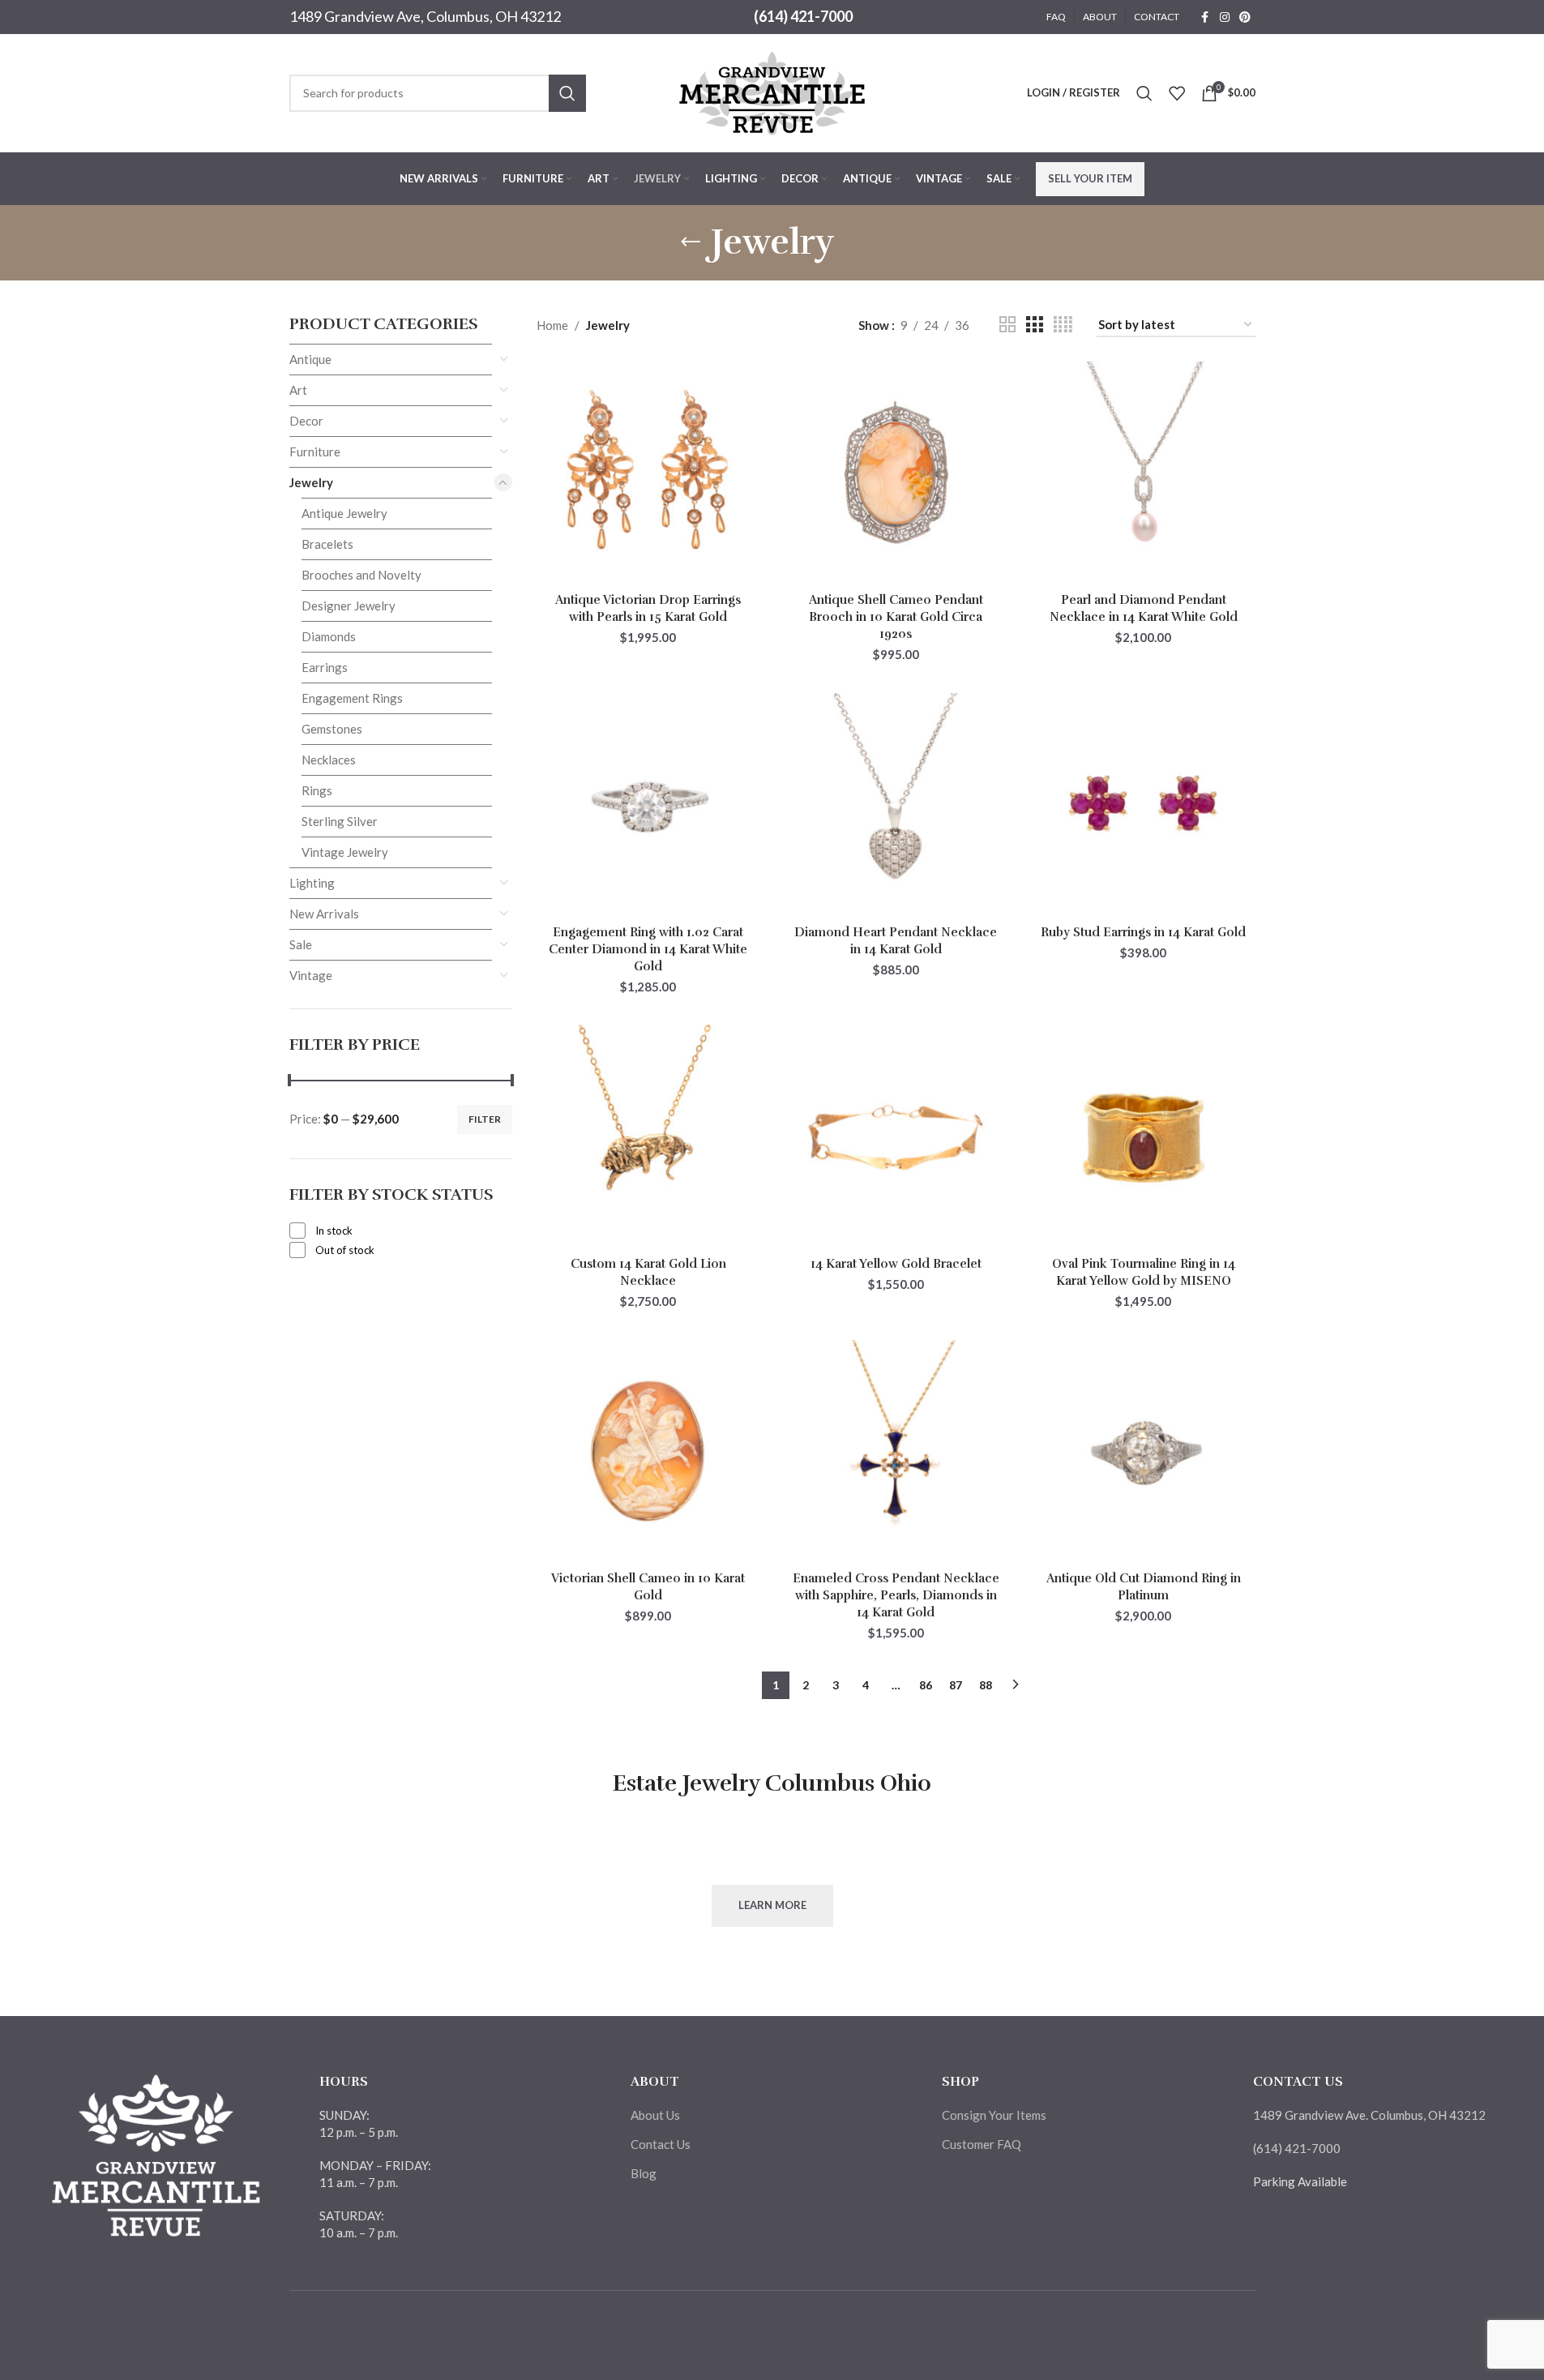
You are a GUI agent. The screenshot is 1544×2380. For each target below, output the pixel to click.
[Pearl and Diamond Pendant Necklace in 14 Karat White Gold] (1144, 473)
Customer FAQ (982, 2144)
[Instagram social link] (1225, 17)
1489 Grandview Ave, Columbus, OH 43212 (425, 16)
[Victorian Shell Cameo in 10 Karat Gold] (648, 1452)
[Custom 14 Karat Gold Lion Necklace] (648, 1136)
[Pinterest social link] (1245, 17)
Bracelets (327, 544)
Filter (485, 1119)
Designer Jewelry (349, 606)
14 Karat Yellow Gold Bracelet (896, 1264)
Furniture (315, 452)
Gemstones (332, 729)
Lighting (312, 883)
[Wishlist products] (1177, 93)
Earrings (325, 667)
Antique (310, 359)
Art (298, 390)
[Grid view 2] (1007, 325)
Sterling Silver (340, 821)
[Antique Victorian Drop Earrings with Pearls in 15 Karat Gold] (648, 473)
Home (552, 325)
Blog (644, 2173)
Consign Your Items (994, 2115)
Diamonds (329, 636)
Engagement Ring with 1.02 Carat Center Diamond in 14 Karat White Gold (648, 949)
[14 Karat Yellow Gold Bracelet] (896, 1136)
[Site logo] (772, 91)
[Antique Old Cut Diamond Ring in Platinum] (1144, 1452)
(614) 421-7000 (803, 16)
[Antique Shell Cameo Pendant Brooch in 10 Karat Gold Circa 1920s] (896, 473)
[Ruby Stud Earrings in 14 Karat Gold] (1144, 805)
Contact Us (661, 2144)
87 (956, 1685)
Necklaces (329, 760)
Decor (306, 421)
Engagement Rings (352, 698)
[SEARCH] (567, 93)
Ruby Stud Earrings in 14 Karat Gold (1143, 932)
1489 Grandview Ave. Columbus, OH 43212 (1369, 2115)
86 (926, 1685)
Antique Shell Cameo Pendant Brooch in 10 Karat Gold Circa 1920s (896, 617)
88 (986, 1685)
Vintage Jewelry (345, 852)
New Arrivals (324, 914)
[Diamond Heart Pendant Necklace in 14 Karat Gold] (896, 805)
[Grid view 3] (1034, 325)
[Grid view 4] (1063, 325)
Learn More (772, 1905)
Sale (301, 944)
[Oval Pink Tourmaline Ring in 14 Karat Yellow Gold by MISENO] (1144, 1136)
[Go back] (691, 242)
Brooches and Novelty (361, 575)
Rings (317, 790)
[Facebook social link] (1205, 17)
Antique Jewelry (344, 513)
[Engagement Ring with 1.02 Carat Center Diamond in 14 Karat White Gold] (648, 805)
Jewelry (311, 482)
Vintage (311, 975)
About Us (655, 2115)
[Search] (1144, 93)
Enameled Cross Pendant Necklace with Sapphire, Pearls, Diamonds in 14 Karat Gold (896, 1595)
